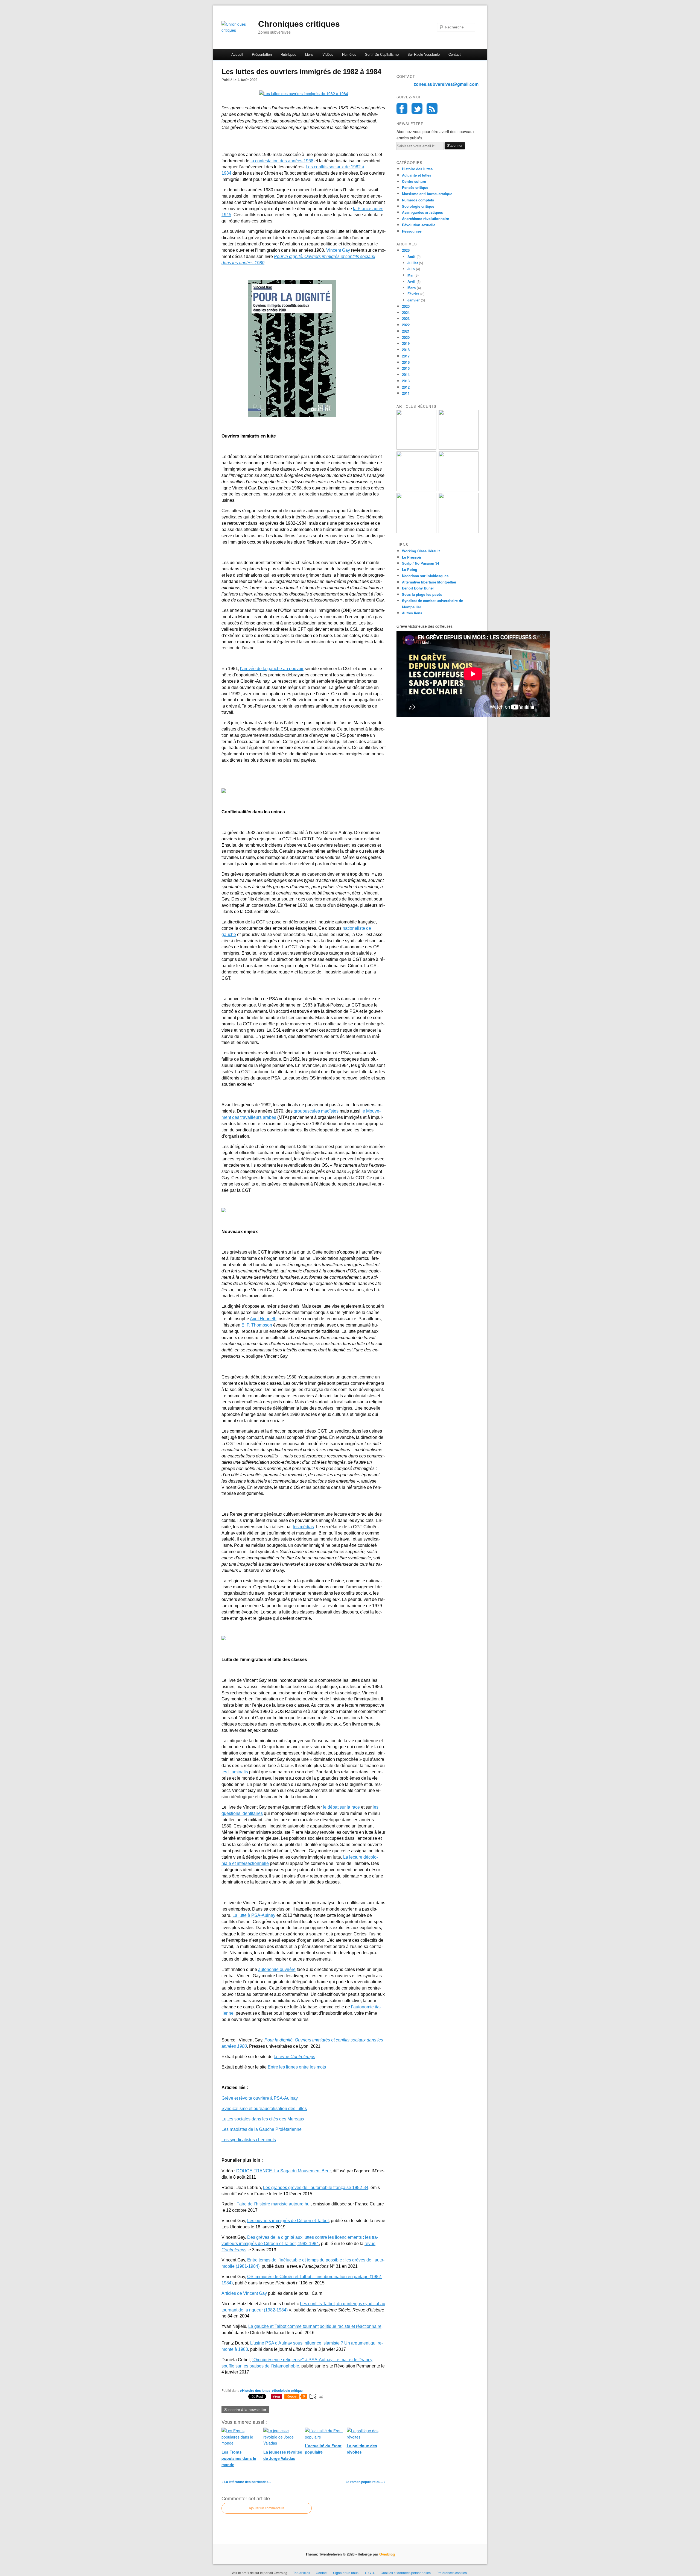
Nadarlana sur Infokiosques (425, 576)
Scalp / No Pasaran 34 (421, 563)
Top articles (302, 2573)
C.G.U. (370, 2573)
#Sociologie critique (287, 2390)
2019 (406, 343)
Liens (309, 54)
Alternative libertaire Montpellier (429, 582)
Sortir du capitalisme (382, 54)
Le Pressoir (412, 557)
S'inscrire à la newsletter (245, 2410)
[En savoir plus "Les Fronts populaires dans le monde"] (416, 531)
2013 (406, 381)
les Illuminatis (235, 1772)
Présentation (262, 54)
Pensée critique (415, 187)
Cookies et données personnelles (406, 2573)
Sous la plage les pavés (422, 594)
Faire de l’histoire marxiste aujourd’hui (274, 2204)
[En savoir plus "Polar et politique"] (416, 490)
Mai (410, 275)
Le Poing (410, 569)
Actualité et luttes (417, 175)
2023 (406, 319)
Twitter (417, 108)
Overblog (387, 2554)
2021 (406, 331)
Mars (412, 288)
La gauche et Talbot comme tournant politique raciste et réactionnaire (315, 2326)
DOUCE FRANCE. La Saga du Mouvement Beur (283, 2171)
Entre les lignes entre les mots (297, 2067)
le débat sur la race (341, 1807)
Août (411, 256)
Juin (411, 269)
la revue (294, 2057)
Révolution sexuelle (419, 225)
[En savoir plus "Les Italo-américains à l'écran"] (416, 448)
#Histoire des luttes (255, 2390)
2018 (406, 350)
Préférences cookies (452, 2573)
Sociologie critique (418, 206)
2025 (406, 306)
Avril (411, 281)
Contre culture (414, 181)
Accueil (237, 54)
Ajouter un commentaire (267, 2508)
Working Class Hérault (421, 551)
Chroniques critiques (299, 24)
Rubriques (288, 54)
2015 (406, 368)
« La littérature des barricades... (246, 2482)
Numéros (349, 54)
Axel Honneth (263, 1319)
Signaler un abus (346, 2573)
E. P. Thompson (257, 1325)
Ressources (412, 231)
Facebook (402, 108)
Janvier (414, 300)
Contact (455, 54)
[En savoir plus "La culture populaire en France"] (459, 531)
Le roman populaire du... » (366, 2482)
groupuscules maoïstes (316, 1111)
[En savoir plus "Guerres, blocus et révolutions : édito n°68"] (459, 448)
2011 (406, 393)
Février (413, 294)
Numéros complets (418, 200)
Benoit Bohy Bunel (418, 588)
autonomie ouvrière (277, 1969)
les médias (303, 1527)
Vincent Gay (338, 250)
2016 (406, 362)
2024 (406, 313)
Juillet (413, 263)
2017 (406, 356)
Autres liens (412, 613)
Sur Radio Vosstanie (424, 54)
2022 (406, 325)
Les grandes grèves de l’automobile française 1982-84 (316, 2188)
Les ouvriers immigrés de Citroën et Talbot (288, 2221)
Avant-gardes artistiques (422, 212)
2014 (406, 375)
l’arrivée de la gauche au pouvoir (272, 669)
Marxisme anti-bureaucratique (427, 194)
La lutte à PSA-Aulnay (254, 1915)
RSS (432, 108)
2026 (406, 250)
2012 (406, 387)
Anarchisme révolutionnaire (425, 218)
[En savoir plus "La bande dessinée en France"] (459, 490)
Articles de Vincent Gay (244, 2293)
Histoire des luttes (417, 169)
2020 (406, 337)
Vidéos (328, 54)
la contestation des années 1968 (282, 161)
